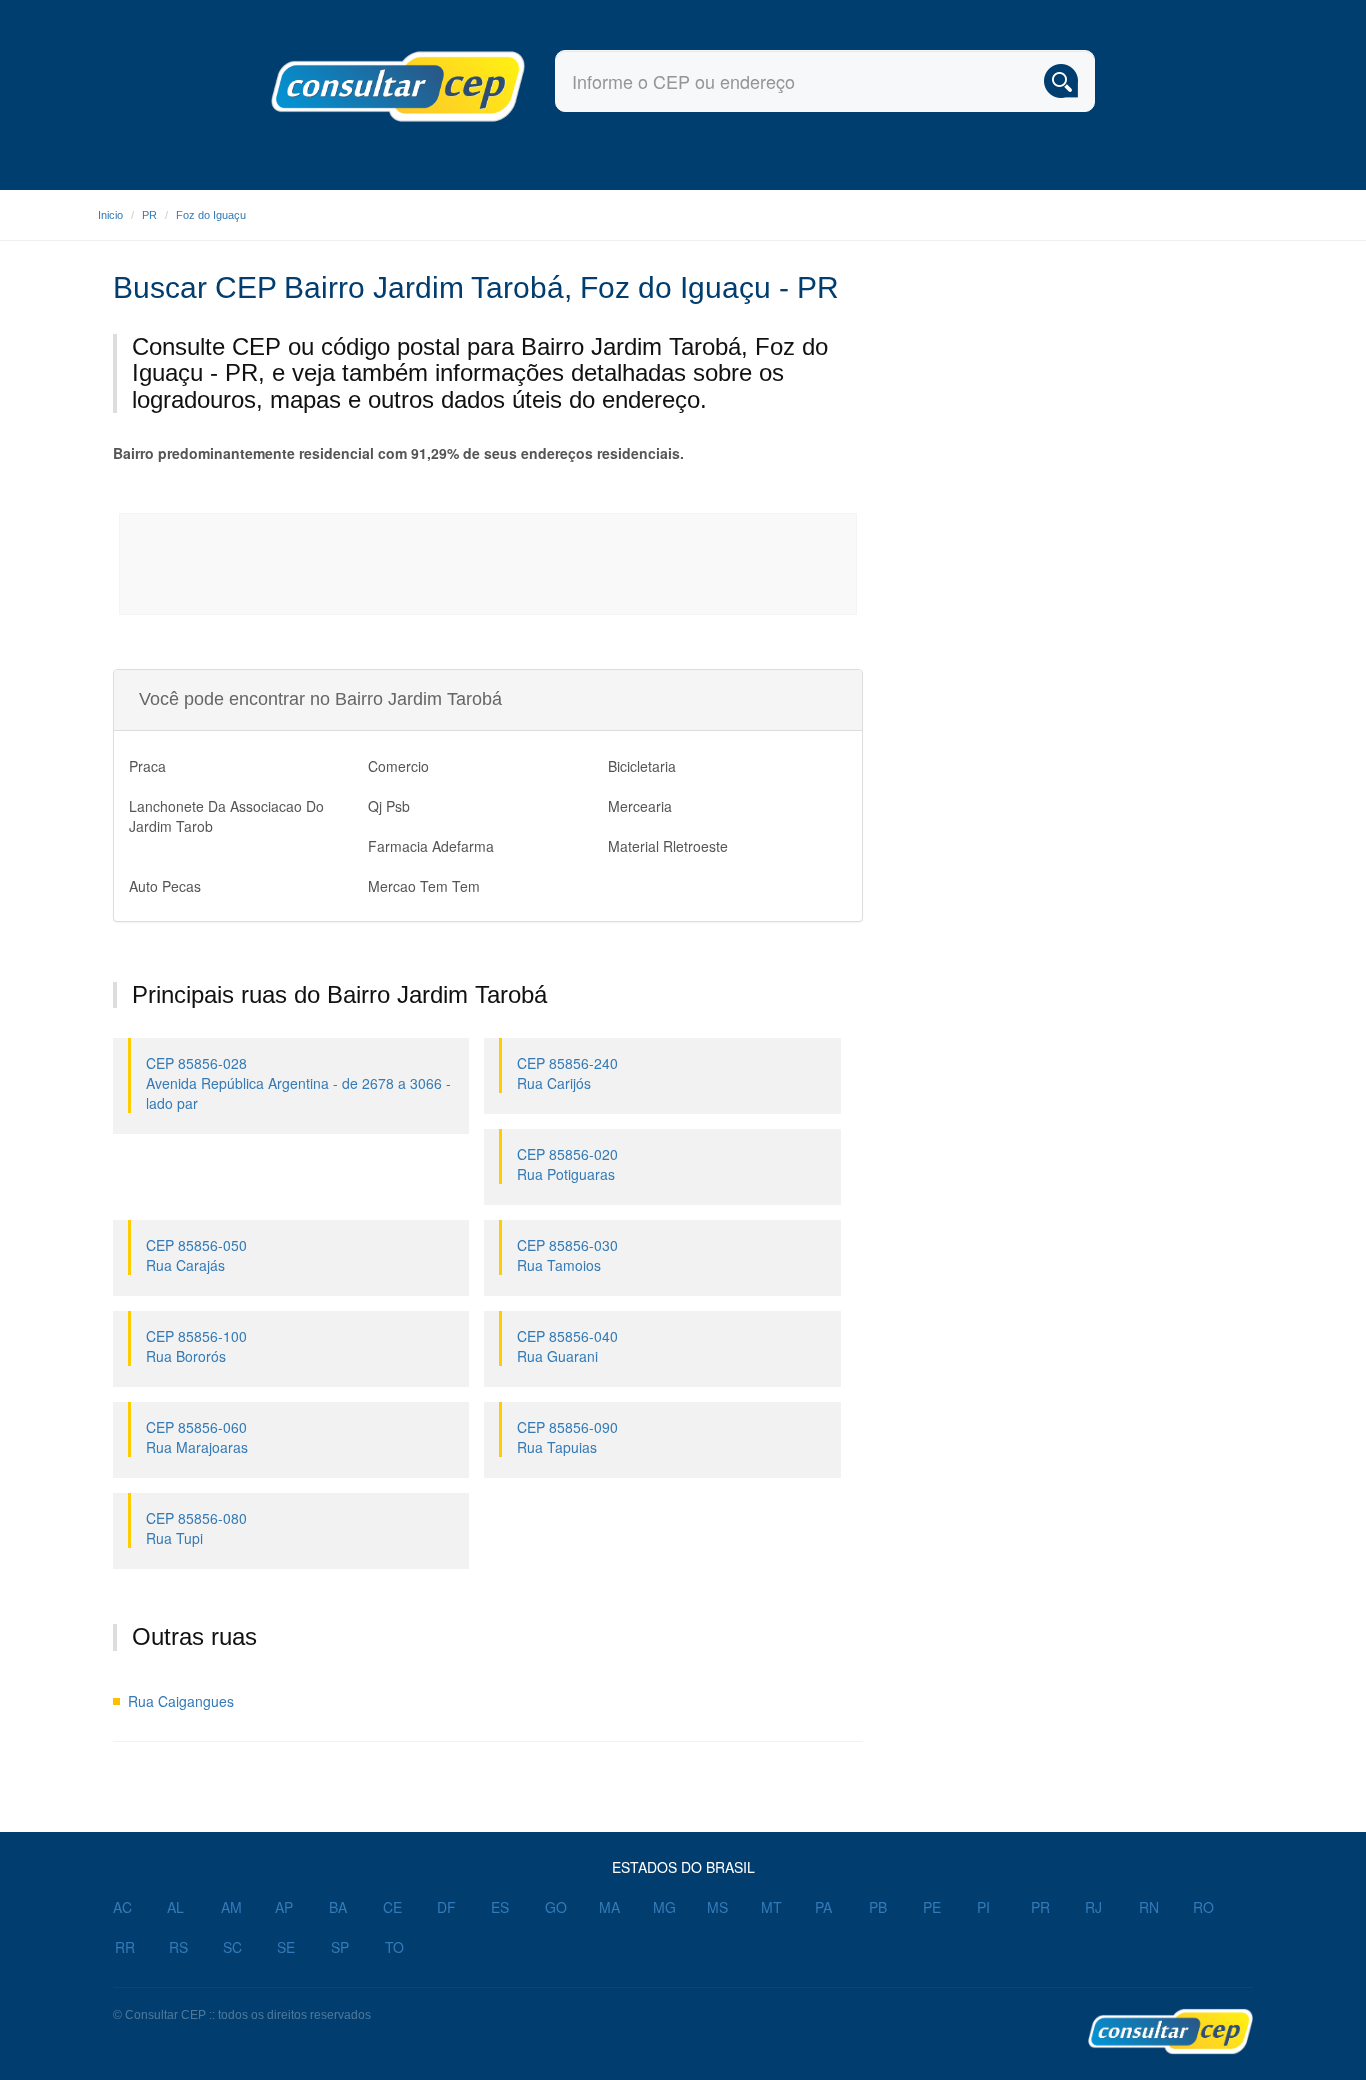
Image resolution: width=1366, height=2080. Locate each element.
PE (932, 1907)
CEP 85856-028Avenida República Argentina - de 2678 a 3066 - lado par (298, 1083)
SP (340, 1947)
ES (500, 1907)
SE (286, 1947)
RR (125, 1947)
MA (609, 1907)
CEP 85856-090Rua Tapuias (567, 1437)
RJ (1093, 1907)
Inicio (110, 215)
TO (394, 1947)
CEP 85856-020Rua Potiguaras (567, 1164)
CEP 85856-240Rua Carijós (567, 1073)
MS (717, 1907)
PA (823, 1907)
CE (392, 1907)
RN (1149, 1907)
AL (175, 1907)
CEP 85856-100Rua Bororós (196, 1346)
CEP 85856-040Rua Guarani (567, 1346)
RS (178, 1947)
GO (556, 1907)
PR (149, 215)
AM (231, 1907)
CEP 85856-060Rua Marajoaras (197, 1437)
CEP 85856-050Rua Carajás (196, 1255)
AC (122, 1907)
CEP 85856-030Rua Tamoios (567, 1255)
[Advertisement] (489, 564)
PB (878, 1907)
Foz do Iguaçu (211, 215)
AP (284, 1907)
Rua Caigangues (181, 1701)
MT (771, 1907)
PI (983, 1907)
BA (338, 1907)
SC (232, 1947)
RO (1203, 1907)
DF (446, 1907)
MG (664, 1907)
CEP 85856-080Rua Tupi (196, 1528)
